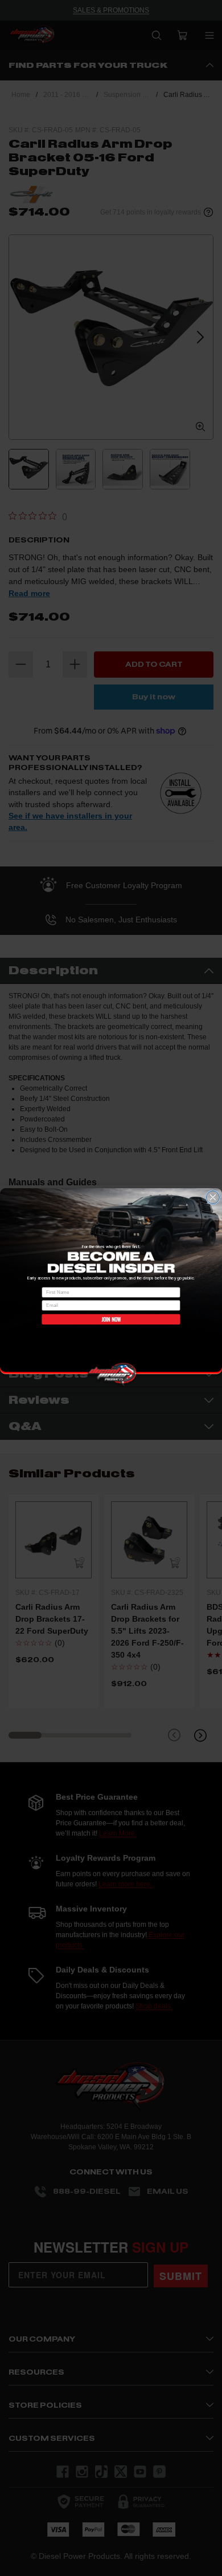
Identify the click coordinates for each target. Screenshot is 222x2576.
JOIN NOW (111, 1319)
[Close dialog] (213, 1197)
